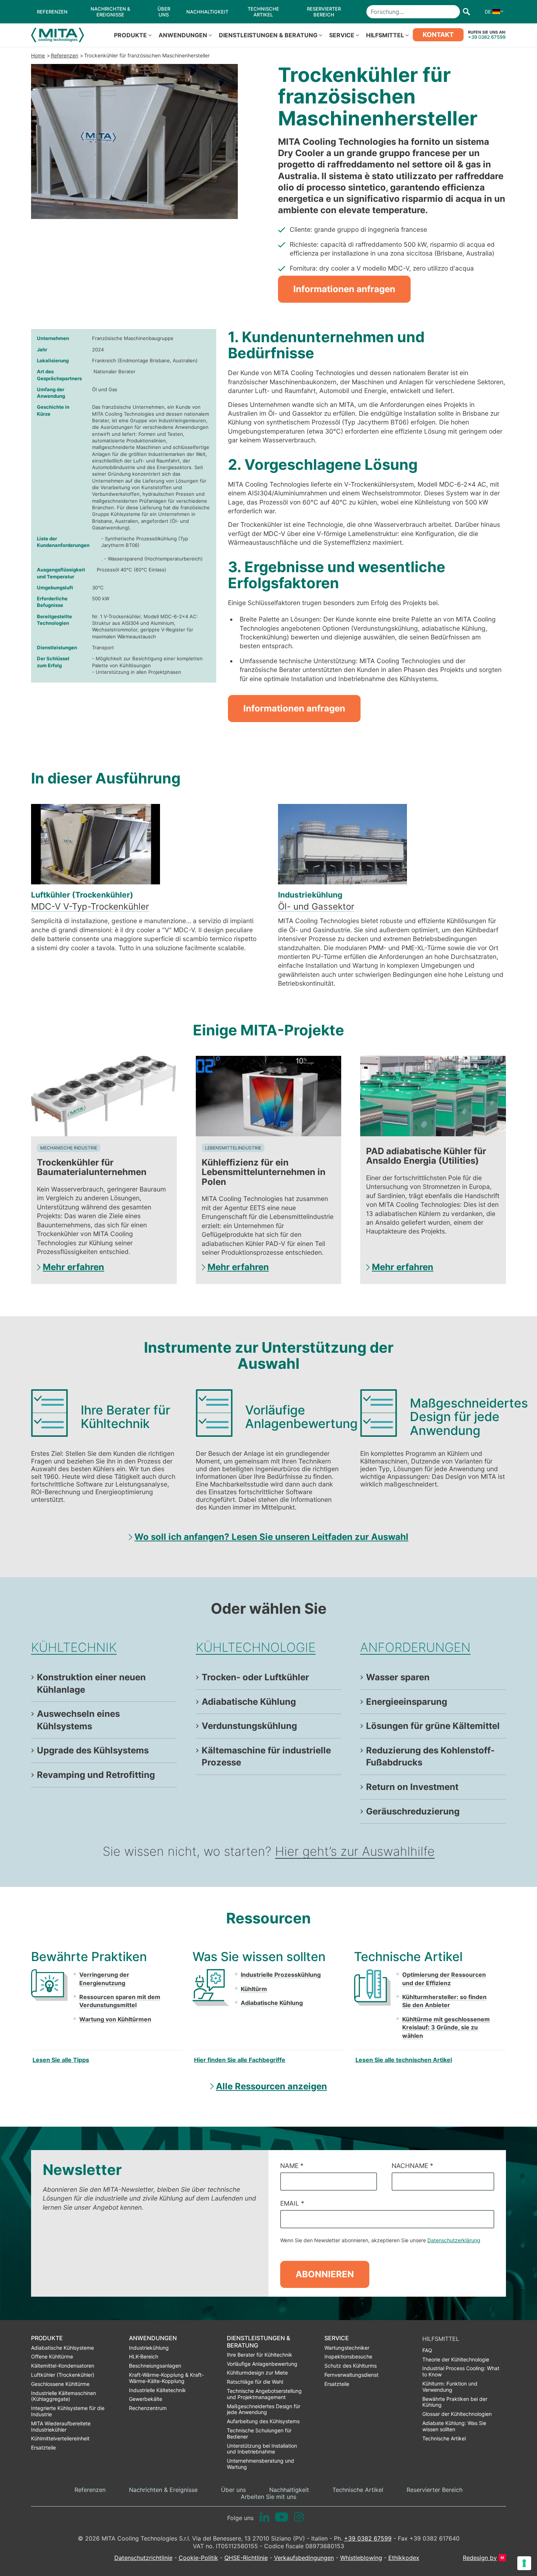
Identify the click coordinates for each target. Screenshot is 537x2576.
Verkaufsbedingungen (304, 2558)
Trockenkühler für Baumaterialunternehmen (92, 1167)
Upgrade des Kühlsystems (93, 1750)
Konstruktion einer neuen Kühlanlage (91, 1683)
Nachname (412, 2166)
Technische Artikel (358, 2490)
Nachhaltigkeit (289, 2490)
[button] (492, 12)
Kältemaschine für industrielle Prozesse (266, 1757)
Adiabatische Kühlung (249, 1702)
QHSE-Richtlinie (246, 2558)
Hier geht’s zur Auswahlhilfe (355, 1851)
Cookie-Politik (198, 2558)
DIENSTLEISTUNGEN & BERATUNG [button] (268, 35)
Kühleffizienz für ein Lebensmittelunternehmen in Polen (264, 1172)
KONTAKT (438, 35)
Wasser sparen (398, 1677)
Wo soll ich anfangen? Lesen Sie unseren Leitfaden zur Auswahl (271, 1537)
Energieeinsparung (407, 1702)
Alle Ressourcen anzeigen (271, 2086)
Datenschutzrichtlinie (143, 2558)
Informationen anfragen (344, 289)
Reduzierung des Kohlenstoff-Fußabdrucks (430, 1757)
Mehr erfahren (73, 1267)
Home (38, 55)
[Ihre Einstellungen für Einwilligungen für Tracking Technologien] (524, 2563)
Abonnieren (325, 2274)
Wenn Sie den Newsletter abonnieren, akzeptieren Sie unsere (380, 2240)
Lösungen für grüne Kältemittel (433, 1726)
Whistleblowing (361, 2558)
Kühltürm (254, 1989)
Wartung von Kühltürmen (115, 2019)
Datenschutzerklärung (454, 2240)
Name (292, 2166)
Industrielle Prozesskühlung (281, 1975)
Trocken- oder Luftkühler (255, 1677)
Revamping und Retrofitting (96, 1775)
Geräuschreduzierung (413, 1811)
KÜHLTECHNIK (74, 1647)
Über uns (233, 2490)
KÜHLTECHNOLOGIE (256, 1647)
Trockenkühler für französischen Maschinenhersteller (147, 55)
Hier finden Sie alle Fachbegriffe (240, 2060)
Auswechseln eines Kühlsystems (78, 1720)
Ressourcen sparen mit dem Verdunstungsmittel (120, 2001)
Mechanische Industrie (69, 1148)
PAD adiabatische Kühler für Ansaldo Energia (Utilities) (426, 1156)
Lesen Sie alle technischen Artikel (404, 2060)
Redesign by (480, 2558)
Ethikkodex (404, 2558)
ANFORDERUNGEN (415, 1647)
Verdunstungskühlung (249, 1726)
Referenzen (64, 55)
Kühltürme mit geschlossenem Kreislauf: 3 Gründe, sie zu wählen (446, 2027)
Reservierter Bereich (435, 2490)
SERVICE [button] (342, 35)
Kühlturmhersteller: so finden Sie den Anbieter (444, 2001)
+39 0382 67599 (487, 37)
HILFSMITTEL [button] (385, 35)
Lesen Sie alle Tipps (61, 2060)
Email (292, 2203)
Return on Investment (412, 1787)
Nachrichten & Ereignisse (163, 2490)
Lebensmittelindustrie (233, 1148)
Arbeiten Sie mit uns (268, 2497)
